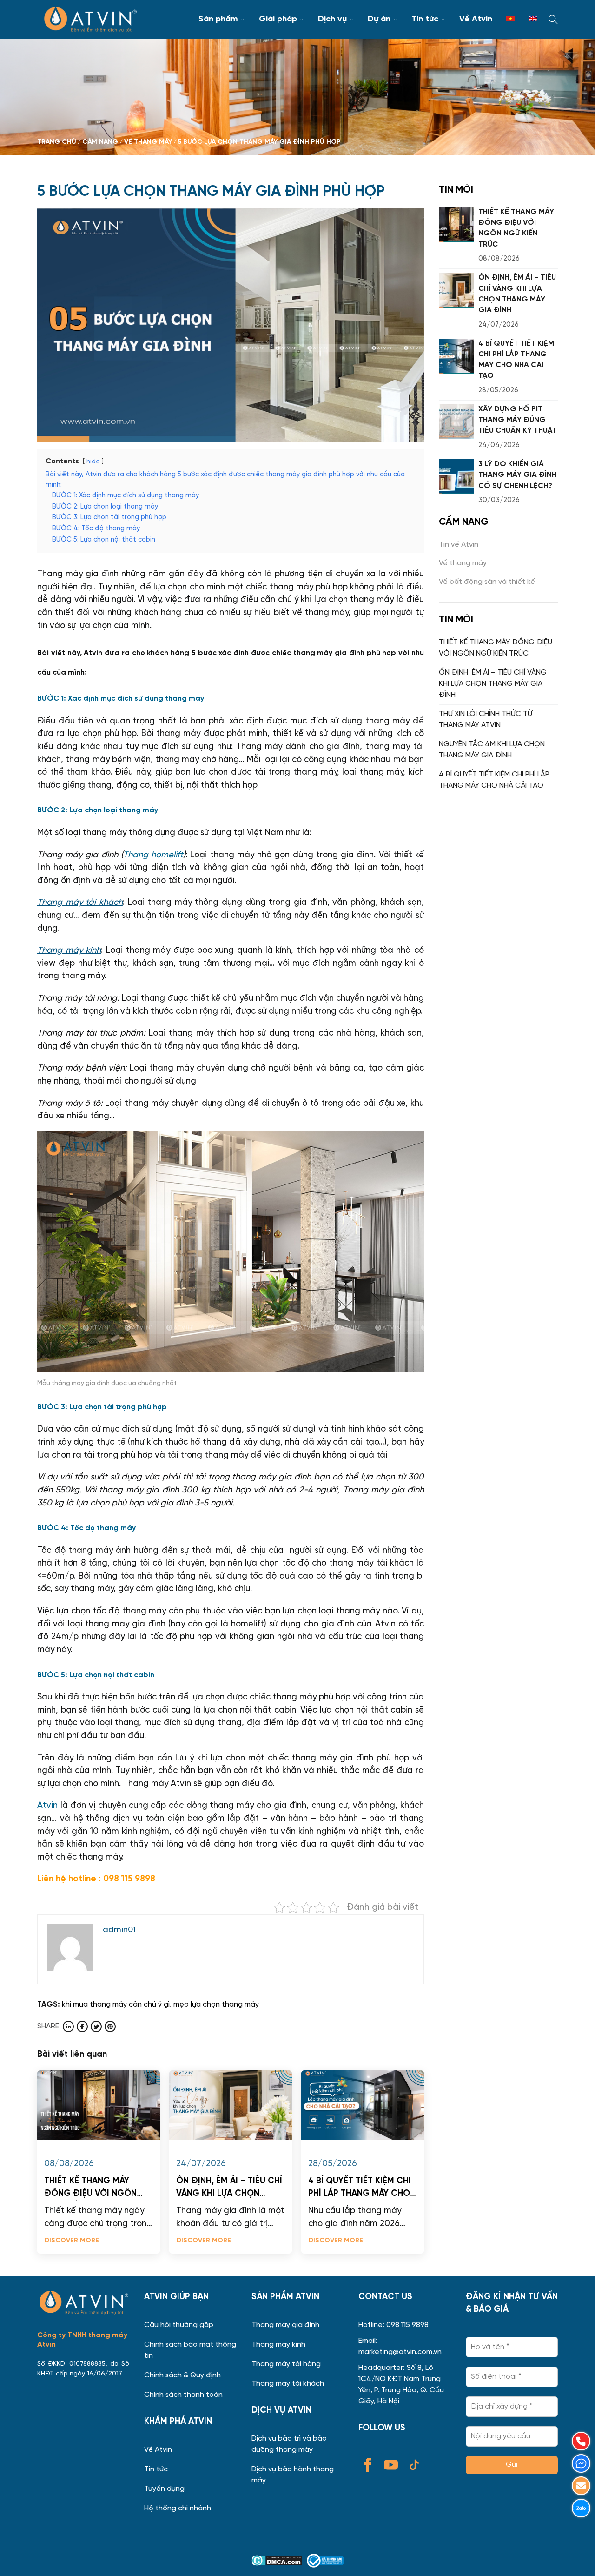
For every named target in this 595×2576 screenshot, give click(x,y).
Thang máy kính (278, 2345)
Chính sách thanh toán (183, 2395)
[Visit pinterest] (110, 2027)
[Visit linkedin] (68, 2027)
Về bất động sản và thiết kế (487, 582)
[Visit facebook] (82, 2027)
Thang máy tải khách (288, 2384)
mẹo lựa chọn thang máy (216, 2005)
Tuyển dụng (164, 2489)
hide (93, 462)
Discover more (72, 2241)
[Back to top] (578, 2559)
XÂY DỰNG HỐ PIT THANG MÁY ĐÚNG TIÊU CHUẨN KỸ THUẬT (517, 420)
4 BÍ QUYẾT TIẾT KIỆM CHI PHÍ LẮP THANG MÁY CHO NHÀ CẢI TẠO (360, 2189)
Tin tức (425, 19)
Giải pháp (278, 19)
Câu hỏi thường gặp (179, 2325)
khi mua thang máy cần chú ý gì (116, 2005)
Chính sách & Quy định (182, 2375)
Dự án (379, 19)
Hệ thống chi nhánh (178, 2509)
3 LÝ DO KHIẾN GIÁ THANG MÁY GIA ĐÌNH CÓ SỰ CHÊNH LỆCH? (517, 475)
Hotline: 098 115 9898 (393, 2325)
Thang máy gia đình (285, 2325)
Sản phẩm (218, 19)
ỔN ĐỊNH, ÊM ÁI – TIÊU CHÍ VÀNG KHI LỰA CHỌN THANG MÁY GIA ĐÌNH (229, 2189)
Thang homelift (153, 855)
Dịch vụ (332, 19)
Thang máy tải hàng (286, 2364)
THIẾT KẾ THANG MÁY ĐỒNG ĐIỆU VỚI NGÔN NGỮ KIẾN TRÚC (90, 2189)
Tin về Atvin (459, 545)
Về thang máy (463, 563)
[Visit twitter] (96, 2027)
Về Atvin (476, 19)
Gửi (512, 2465)
